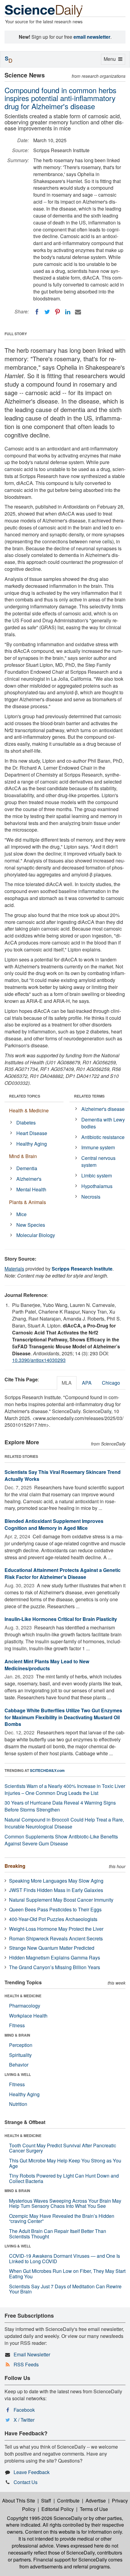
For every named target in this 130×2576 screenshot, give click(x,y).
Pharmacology (25, 2006)
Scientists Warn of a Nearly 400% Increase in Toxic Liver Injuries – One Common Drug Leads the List (65, 1789)
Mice (21, 1214)
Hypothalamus (97, 1186)
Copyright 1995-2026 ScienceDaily (45, 2518)
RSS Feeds (26, 2364)
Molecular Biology (36, 1235)
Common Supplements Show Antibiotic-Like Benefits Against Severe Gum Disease (61, 1840)
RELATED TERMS (89, 1096)
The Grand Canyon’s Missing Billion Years (55, 1967)
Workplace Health (28, 2016)
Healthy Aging (32, 1144)
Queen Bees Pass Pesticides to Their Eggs (55, 1909)
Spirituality (20, 2055)
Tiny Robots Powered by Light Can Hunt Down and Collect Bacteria (64, 2178)
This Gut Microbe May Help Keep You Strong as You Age (65, 2163)
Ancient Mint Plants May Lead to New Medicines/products (47, 1665)
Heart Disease (32, 1133)
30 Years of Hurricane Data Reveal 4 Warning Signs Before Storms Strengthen (60, 1806)
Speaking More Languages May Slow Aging (56, 1881)
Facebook (24, 2410)
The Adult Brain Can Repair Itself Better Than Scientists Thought (58, 2234)
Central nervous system (98, 1161)
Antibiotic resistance (103, 1137)
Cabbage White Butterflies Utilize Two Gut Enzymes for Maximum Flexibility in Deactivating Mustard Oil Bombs (63, 1717)
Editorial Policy (58, 2509)
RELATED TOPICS (25, 1096)
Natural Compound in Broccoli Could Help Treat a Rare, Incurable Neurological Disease (64, 1823)
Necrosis (91, 1197)
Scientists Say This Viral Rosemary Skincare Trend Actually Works (63, 1475)
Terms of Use (94, 2509)
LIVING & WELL (18, 2074)
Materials (14, 1269)
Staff (46, 2501)
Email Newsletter (32, 2354)
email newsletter (92, 37)
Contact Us (26, 2482)
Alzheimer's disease (103, 1109)
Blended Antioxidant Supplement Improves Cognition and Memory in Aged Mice (54, 1524)
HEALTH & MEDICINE (23, 1996)
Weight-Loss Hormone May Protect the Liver (56, 1929)
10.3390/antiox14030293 (39, 1360)
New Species (31, 1225)
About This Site (19, 2501)
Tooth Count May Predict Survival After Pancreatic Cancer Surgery (63, 2148)
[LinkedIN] (68, 312)
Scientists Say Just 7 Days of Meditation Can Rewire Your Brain (65, 2289)
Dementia (27, 1168)
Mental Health (31, 1189)
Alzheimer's (29, 1179)
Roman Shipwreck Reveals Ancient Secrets (56, 1938)
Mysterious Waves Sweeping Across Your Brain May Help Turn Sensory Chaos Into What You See (65, 2203)
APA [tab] (87, 1383)
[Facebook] (37, 312)
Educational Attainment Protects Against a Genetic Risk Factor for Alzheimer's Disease (63, 1573)
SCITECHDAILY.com (47, 1770)
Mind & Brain (23, 1156)
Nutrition (18, 2104)
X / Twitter (24, 2420)
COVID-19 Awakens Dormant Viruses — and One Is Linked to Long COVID (65, 2259)
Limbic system (97, 1175)
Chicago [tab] (111, 1383)
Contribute (68, 2501)
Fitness (17, 2025)
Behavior (19, 2065)
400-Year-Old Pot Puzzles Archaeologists (53, 1919)
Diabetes (26, 1123)
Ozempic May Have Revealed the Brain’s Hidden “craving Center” (62, 2219)
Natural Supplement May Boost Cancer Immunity (61, 1900)
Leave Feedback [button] (32, 2472)
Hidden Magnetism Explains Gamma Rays (55, 1957)
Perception (21, 2045)
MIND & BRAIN (17, 2035)
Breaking (15, 1866)
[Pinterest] (57, 312)
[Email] (78, 312)
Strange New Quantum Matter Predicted (52, 1948)
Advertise (96, 2501)
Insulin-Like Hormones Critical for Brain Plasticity (61, 1619)
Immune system (98, 1147)
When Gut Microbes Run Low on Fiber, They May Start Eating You (67, 2274)
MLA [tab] (67, 1383)
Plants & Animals (28, 1202)
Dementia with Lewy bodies (103, 1123)
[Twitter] (47, 312)
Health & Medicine (29, 1110)
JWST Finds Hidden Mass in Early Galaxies (56, 1890)
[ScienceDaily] (44, 10)
